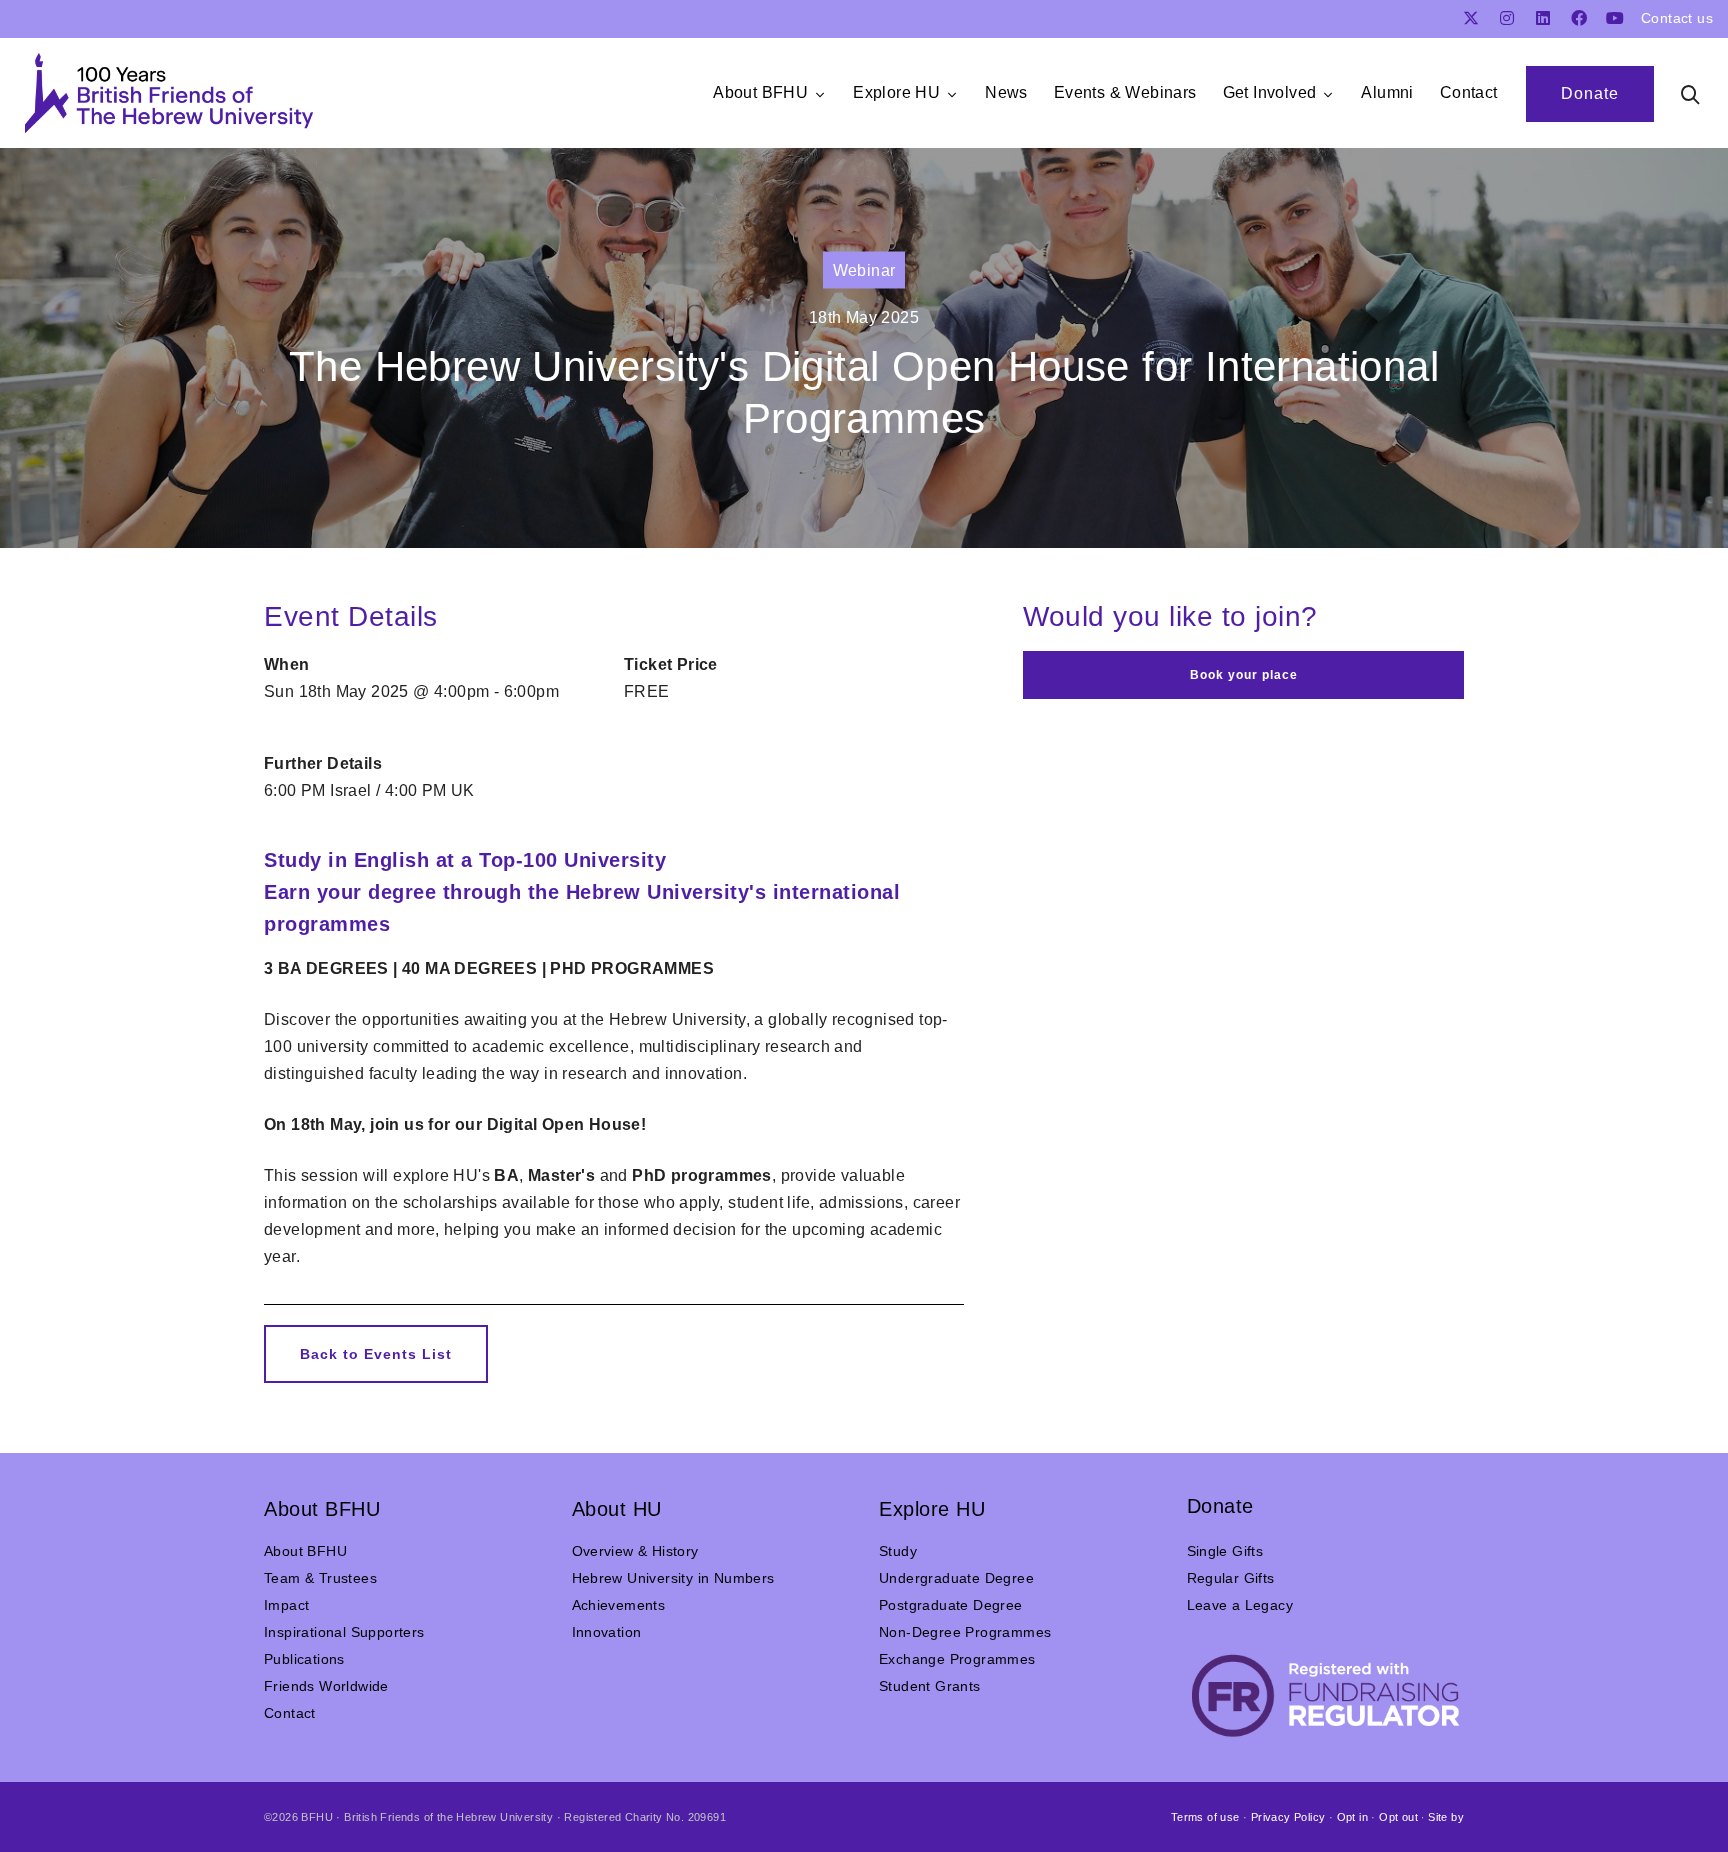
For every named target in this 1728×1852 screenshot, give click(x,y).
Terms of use (1205, 1817)
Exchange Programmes (957, 1659)
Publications (304, 1659)
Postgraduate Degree (951, 1605)
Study (898, 1551)
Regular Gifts (1231, 1578)
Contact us (1677, 18)
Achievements (619, 1605)
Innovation (607, 1632)
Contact (290, 1713)
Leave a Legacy (1240, 1605)
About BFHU (305, 1551)
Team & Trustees (320, 1578)
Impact (286, 1605)
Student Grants (930, 1686)
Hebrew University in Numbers (673, 1578)
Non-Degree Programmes (965, 1632)
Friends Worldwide (326, 1686)
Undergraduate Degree (956, 1578)
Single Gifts (1225, 1551)
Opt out (1398, 1817)
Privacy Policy (1288, 1817)
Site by (1446, 1817)
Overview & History (635, 1551)
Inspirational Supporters (344, 1632)
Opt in (1352, 1817)
